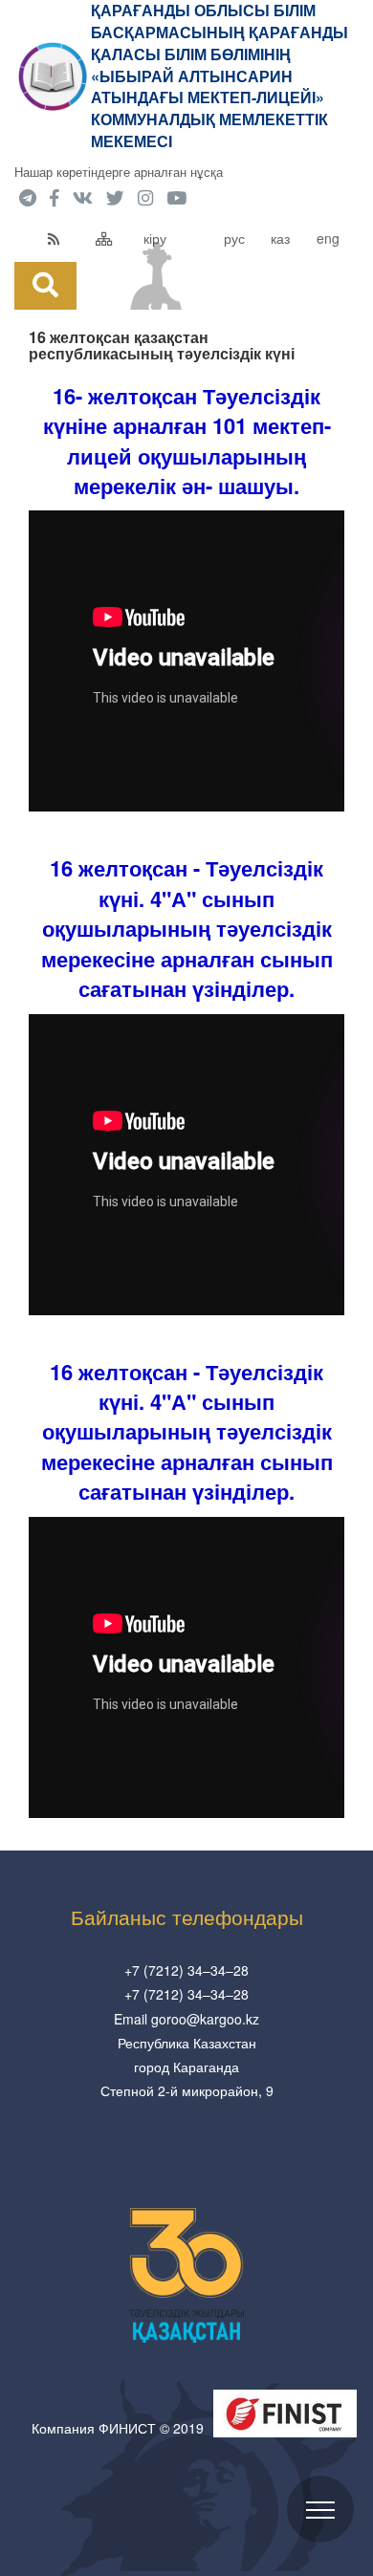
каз (280, 238)
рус (234, 238)
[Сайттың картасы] (115, 238)
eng (328, 238)
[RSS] (67, 238)
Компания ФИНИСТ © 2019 (118, 2428)
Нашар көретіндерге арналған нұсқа (119, 172)
